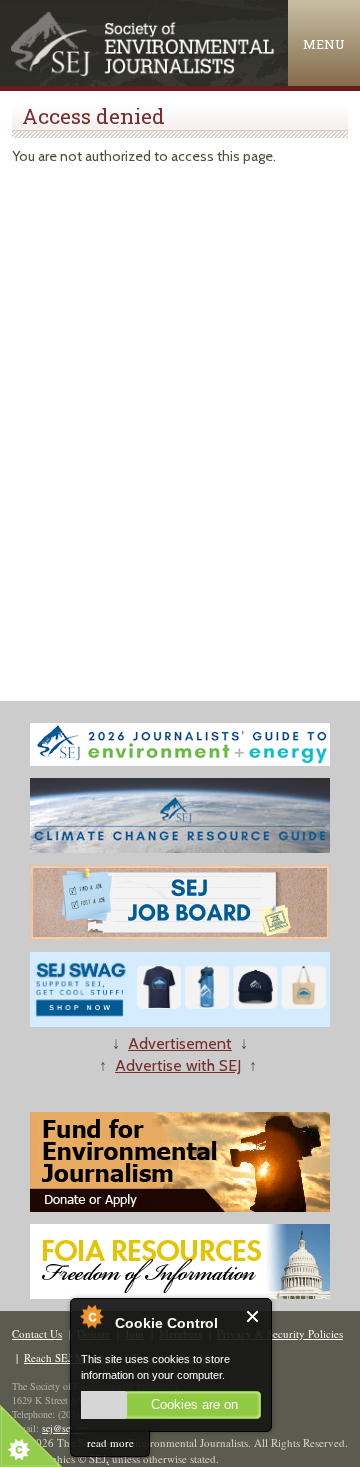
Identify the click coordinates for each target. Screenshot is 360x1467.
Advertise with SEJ (178, 1065)
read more (110, 1442)
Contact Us (37, 1333)
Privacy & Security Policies (280, 1333)
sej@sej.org (65, 1428)
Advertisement (180, 1043)
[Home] (144, 71)
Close (253, 1316)
